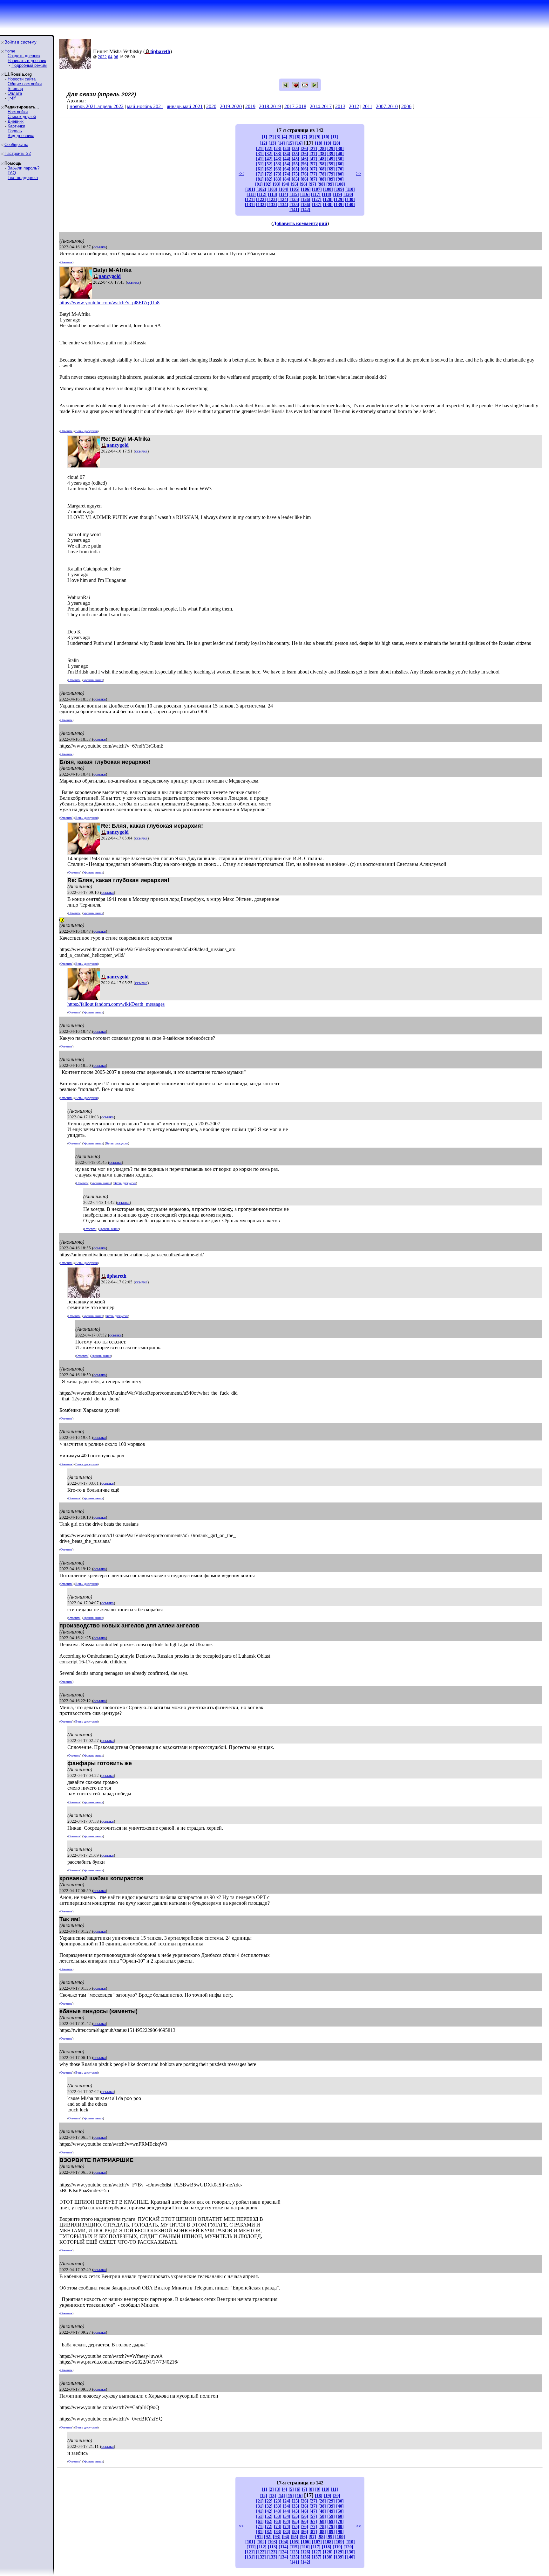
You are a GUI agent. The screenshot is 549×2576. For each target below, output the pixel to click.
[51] (260, 164)
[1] (264, 137)
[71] (260, 174)
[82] (269, 179)
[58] (322, 164)
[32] (269, 154)
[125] (294, 200)
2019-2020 (231, 106)
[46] (304, 159)
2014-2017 (321, 106)
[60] (340, 164)
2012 (354, 106)
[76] (304, 174)
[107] (317, 189)
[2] (271, 137)
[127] (317, 200)
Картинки (16, 126)
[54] (287, 164)
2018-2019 (270, 106)
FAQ (12, 173)
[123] (272, 200)
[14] (281, 143)
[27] (313, 149)
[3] (278, 137)
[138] (328, 205)
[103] (272, 189)
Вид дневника (21, 136)
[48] (322, 159)
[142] (305, 210)
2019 (250, 106)
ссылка (100, 247)
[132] (261, 205)
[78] (322, 174)
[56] (304, 164)
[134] (283, 205)
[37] (313, 154)
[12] (263, 143)
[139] (339, 205)
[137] (317, 205)
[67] (313, 169)
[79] (331, 174)
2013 (340, 106)
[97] (312, 184)
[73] (278, 174)
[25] (295, 149)
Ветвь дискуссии (86, 431)
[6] (298, 137)
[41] (260, 159)
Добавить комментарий (300, 223)
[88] (322, 179)
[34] (287, 154)
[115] (294, 194)
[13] (272, 143)
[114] (283, 194)
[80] (340, 174)
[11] (334, 137)
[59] (331, 164)
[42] (269, 159)
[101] (250, 189)
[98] (321, 184)
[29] (331, 149)
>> (359, 173)
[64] (287, 169)
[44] (287, 159)
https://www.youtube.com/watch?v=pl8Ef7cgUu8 (109, 303)
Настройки (18, 112)
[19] (328, 143)
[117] (316, 194)
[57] (313, 164)
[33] (278, 154)
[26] (304, 149)
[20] (336, 143)
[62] (269, 169)
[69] (331, 169)
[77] (313, 174)
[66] (304, 169)
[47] (313, 159)
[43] (278, 159)
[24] (287, 149)
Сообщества (16, 145)
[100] (340, 184)
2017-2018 (295, 106)
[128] (328, 200)
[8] (311, 137)
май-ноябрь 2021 (145, 106)
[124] (283, 200)
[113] (273, 194)
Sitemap (15, 89)
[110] (350, 189)
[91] (259, 184)
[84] (287, 179)
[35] (295, 154)
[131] (250, 205)
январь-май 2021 (185, 106)
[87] (313, 179)
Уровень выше (93, 680)
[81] (260, 179)
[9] (318, 137)
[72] (269, 174)
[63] (278, 169)
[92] (268, 184)
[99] (330, 184)
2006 (406, 106)
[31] (260, 154)
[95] (295, 184)
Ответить (66, 262)
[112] (262, 194)
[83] (278, 179)
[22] (269, 149)
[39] (331, 154)
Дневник (16, 121)
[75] (295, 174)
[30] (340, 149)
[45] (295, 159)
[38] (322, 154)
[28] (322, 149)
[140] (350, 205)
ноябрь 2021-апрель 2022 (97, 106)
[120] (348, 194)
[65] (295, 169)
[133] (272, 205)
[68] (322, 169)
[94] (286, 184)
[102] (261, 189)
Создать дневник (24, 56)
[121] (250, 200)
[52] (269, 164)
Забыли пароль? (24, 168)
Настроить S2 (18, 153)
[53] (278, 164)
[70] (340, 169)
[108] (328, 189)
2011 (367, 106)
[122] (261, 200)
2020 (211, 106)
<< (241, 173)
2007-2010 (387, 106)
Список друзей (22, 117)
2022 (102, 57)
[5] (291, 137)
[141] (294, 210)
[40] (340, 154)
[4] (285, 137)
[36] (304, 154)
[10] (326, 137)
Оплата (15, 93)
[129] (339, 200)
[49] (331, 159)
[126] (305, 200)
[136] (305, 205)
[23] (278, 149)
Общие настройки (25, 84)
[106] (306, 189)
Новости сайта (22, 79)
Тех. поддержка (23, 178)
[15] (290, 143)
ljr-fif (12, 98)
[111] (251, 194)
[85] (295, 179)
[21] (260, 149)
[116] (305, 194)
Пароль (15, 131)
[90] (340, 179)
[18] (319, 143)
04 (110, 57)
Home (10, 51)
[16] (299, 143)
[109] (339, 189)
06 (116, 57)
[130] (350, 200)
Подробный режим (29, 65)
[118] (327, 194)
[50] (340, 159)
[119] (337, 194)
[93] (277, 184)
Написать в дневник (27, 61)
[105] (295, 189)
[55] (295, 164)
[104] (284, 189)
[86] (304, 179)
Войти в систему (20, 42)
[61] (260, 169)
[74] (287, 174)
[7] (305, 137)
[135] (294, 205)
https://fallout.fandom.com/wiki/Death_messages (116, 1004)
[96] (303, 184)
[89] (331, 179)
